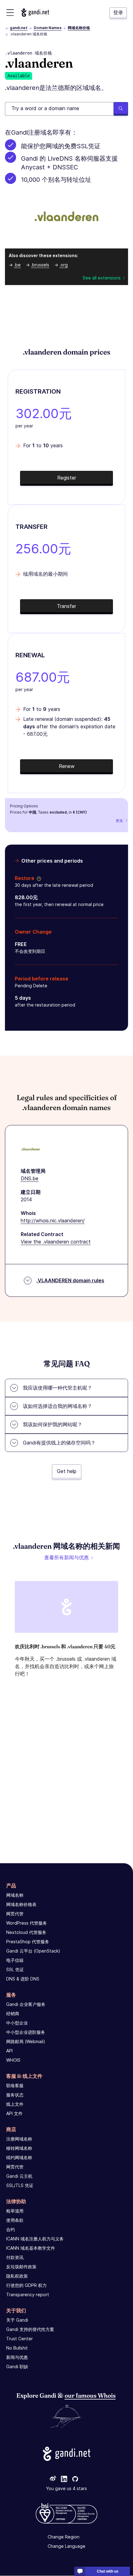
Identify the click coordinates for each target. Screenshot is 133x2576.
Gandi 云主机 (19, 2176)
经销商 (13, 2013)
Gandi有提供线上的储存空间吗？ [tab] (59, 1443)
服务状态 (15, 2095)
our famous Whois (90, 2395)
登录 (118, 12)
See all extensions (102, 278)
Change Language (66, 2546)
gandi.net (19, 28)
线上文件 (15, 2104)
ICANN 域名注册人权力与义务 (35, 2239)
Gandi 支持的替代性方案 (30, 2329)
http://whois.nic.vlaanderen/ (53, 1221)
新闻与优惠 (17, 2357)
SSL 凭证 (15, 1969)
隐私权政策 (17, 2276)
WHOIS (13, 2060)
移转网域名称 (19, 2148)
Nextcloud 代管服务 (26, 1932)
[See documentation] (38, 878)
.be (17, 265)
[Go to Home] (35, 13)
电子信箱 (15, 1960)
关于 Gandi (17, 2320)
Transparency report (28, 2295)
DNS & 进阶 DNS (23, 1979)
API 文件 (14, 2113)
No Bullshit (17, 2348)
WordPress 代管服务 (27, 1923)
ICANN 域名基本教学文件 (31, 2248)
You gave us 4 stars (66, 2489)
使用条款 (15, 2220)
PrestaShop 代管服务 (28, 1942)
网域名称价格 (79, 28)
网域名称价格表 (21, 1904)
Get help (67, 1471)
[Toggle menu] (10, 13)
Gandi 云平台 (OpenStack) (33, 1951)
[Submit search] (121, 109)
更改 (119, 821)
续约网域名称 (19, 2157)
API (9, 2051)
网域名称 (15, 1895)
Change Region (64, 2537)
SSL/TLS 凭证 (20, 2185)
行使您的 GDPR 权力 (26, 2285)
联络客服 (15, 2085)
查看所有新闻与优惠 (66, 1557)
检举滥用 (15, 2211)
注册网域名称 (19, 2139)
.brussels (40, 265)
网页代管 (15, 1914)
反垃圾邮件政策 (21, 2267)
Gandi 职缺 (17, 2366)
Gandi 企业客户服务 (26, 2004)
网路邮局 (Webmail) (26, 2041)
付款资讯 (15, 2257)
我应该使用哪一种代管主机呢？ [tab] (58, 1388)
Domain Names (48, 28)
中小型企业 (17, 2023)
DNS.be (30, 1178)
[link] (53, 2480)
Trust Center (19, 2339)
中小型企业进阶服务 (26, 2032)
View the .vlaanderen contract (56, 1242)
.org (64, 265)
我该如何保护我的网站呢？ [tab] (53, 1424)
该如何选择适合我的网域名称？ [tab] (58, 1406)
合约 (11, 2229)
